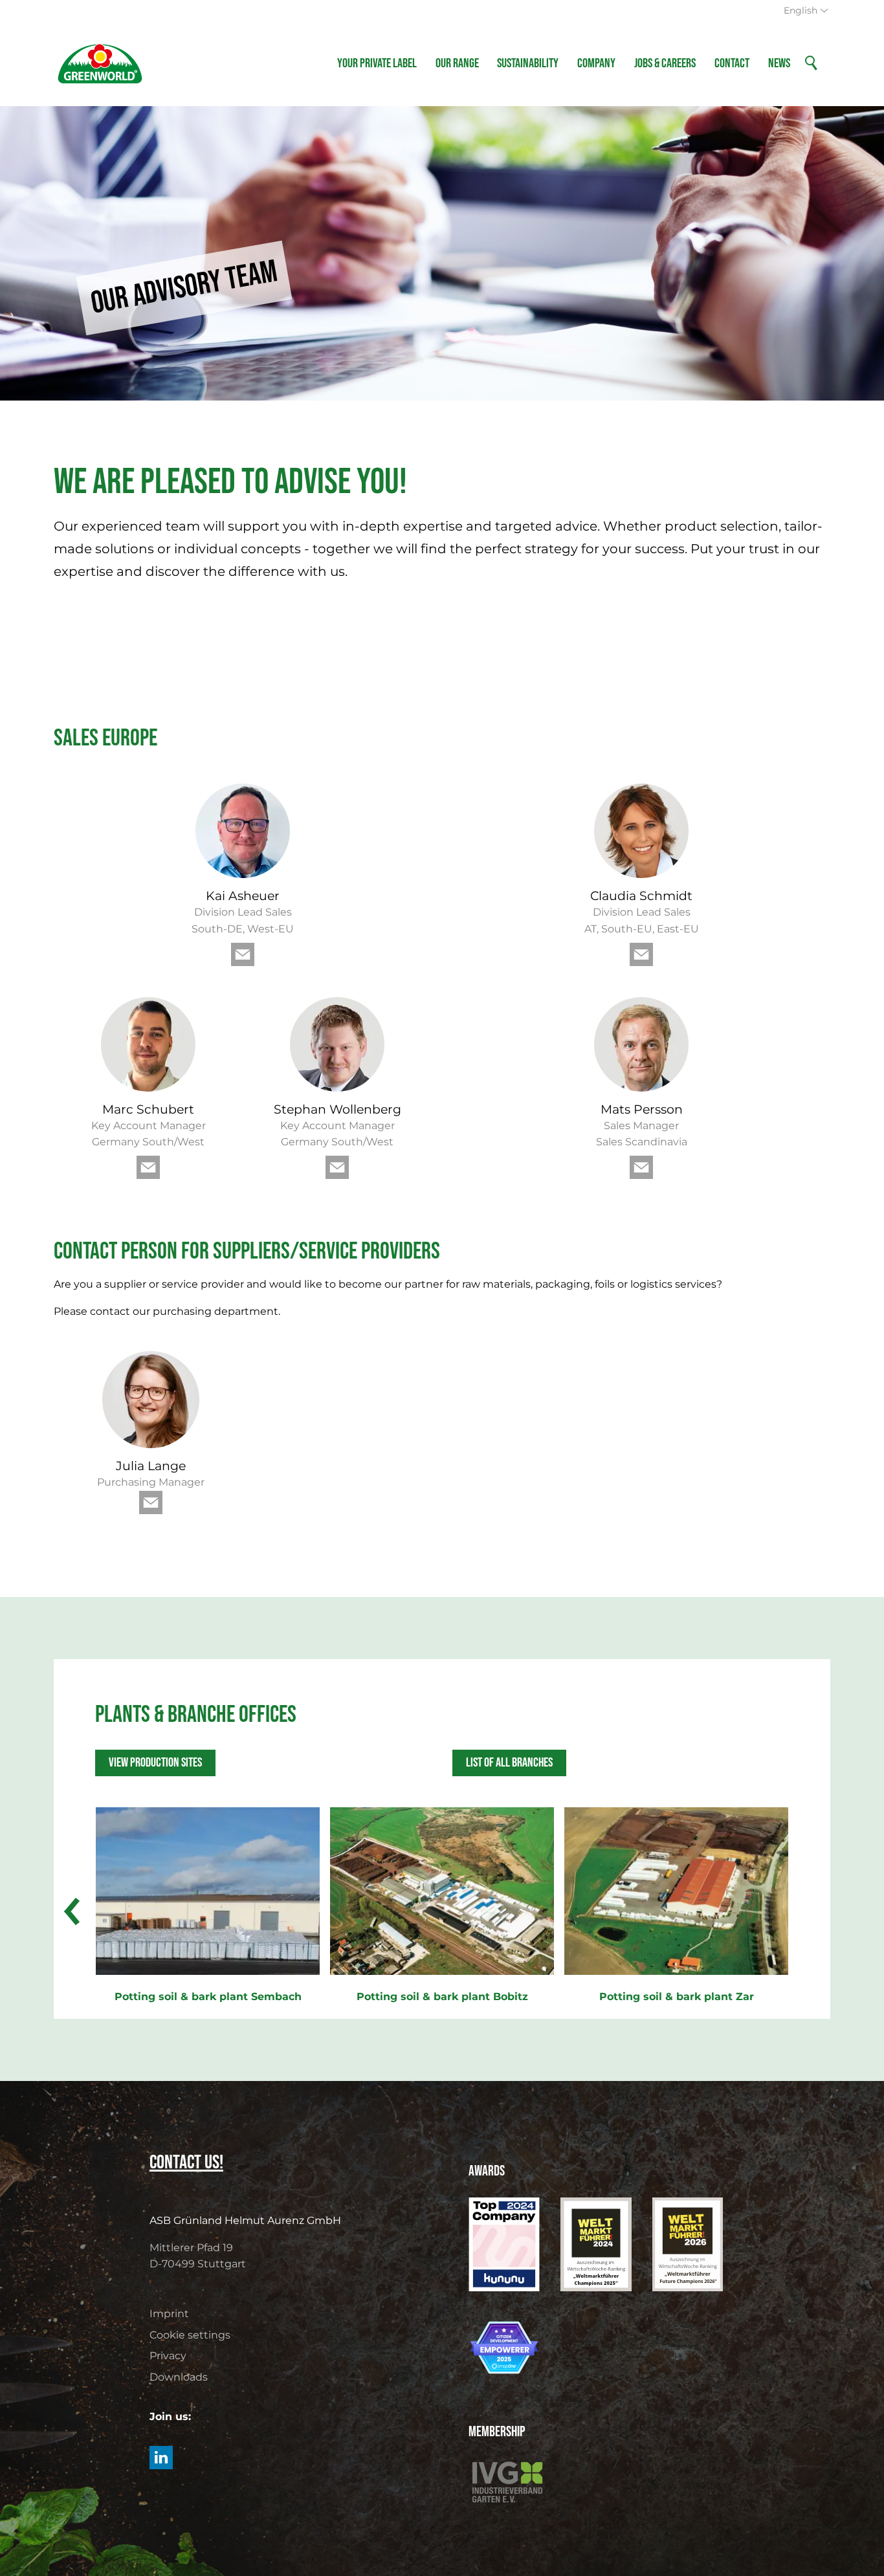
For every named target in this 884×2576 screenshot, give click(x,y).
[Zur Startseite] (100, 63)
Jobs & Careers (665, 63)
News (779, 63)
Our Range (457, 63)
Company (596, 63)
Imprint (169, 2314)
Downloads (179, 2377)
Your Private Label (377, 63)
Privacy (168, 2356)
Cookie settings (190, 2335)
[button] (243, 954)
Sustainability (528, 63)
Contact (732, 63)
